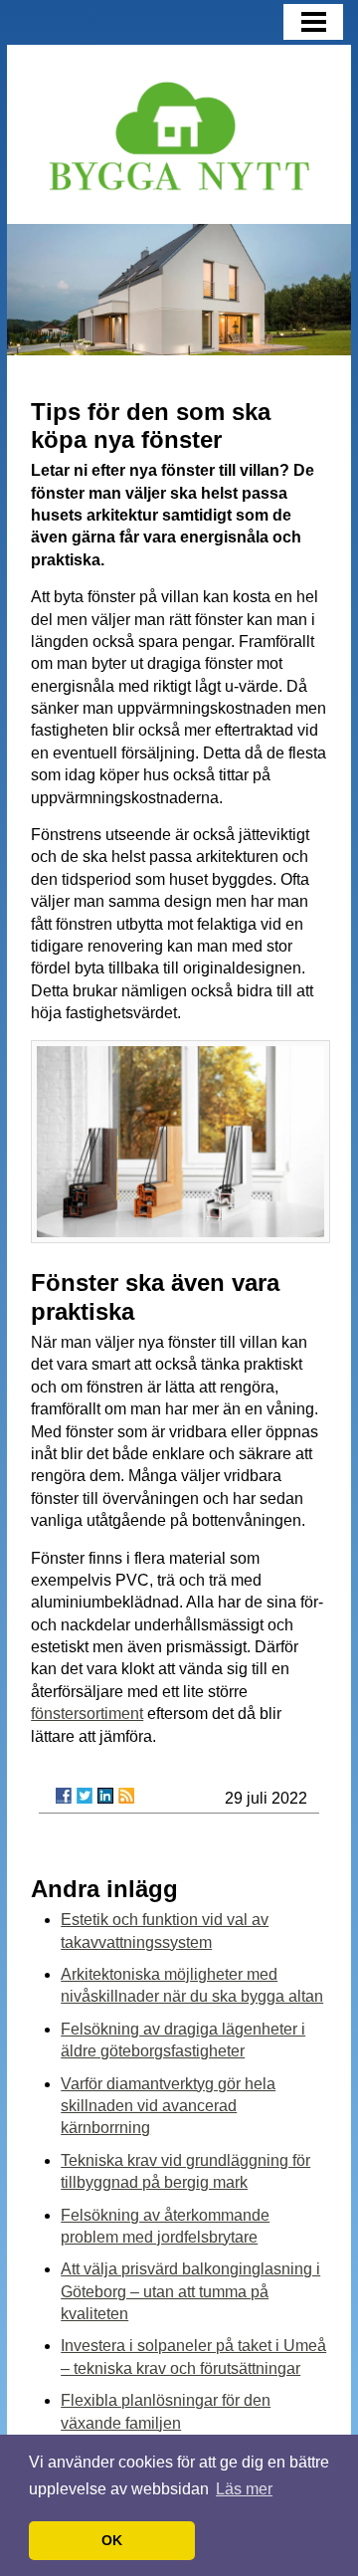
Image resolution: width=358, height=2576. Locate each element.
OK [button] (112, 2540)
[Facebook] (64, 1796)
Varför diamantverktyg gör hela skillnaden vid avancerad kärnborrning (168, 2106)
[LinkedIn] (105, 1796)
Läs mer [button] (244, 2489)
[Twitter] (85, 1796)
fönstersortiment (87, 1714)
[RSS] (126, 1796)
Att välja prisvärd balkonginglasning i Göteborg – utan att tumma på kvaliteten (190, 2291)
